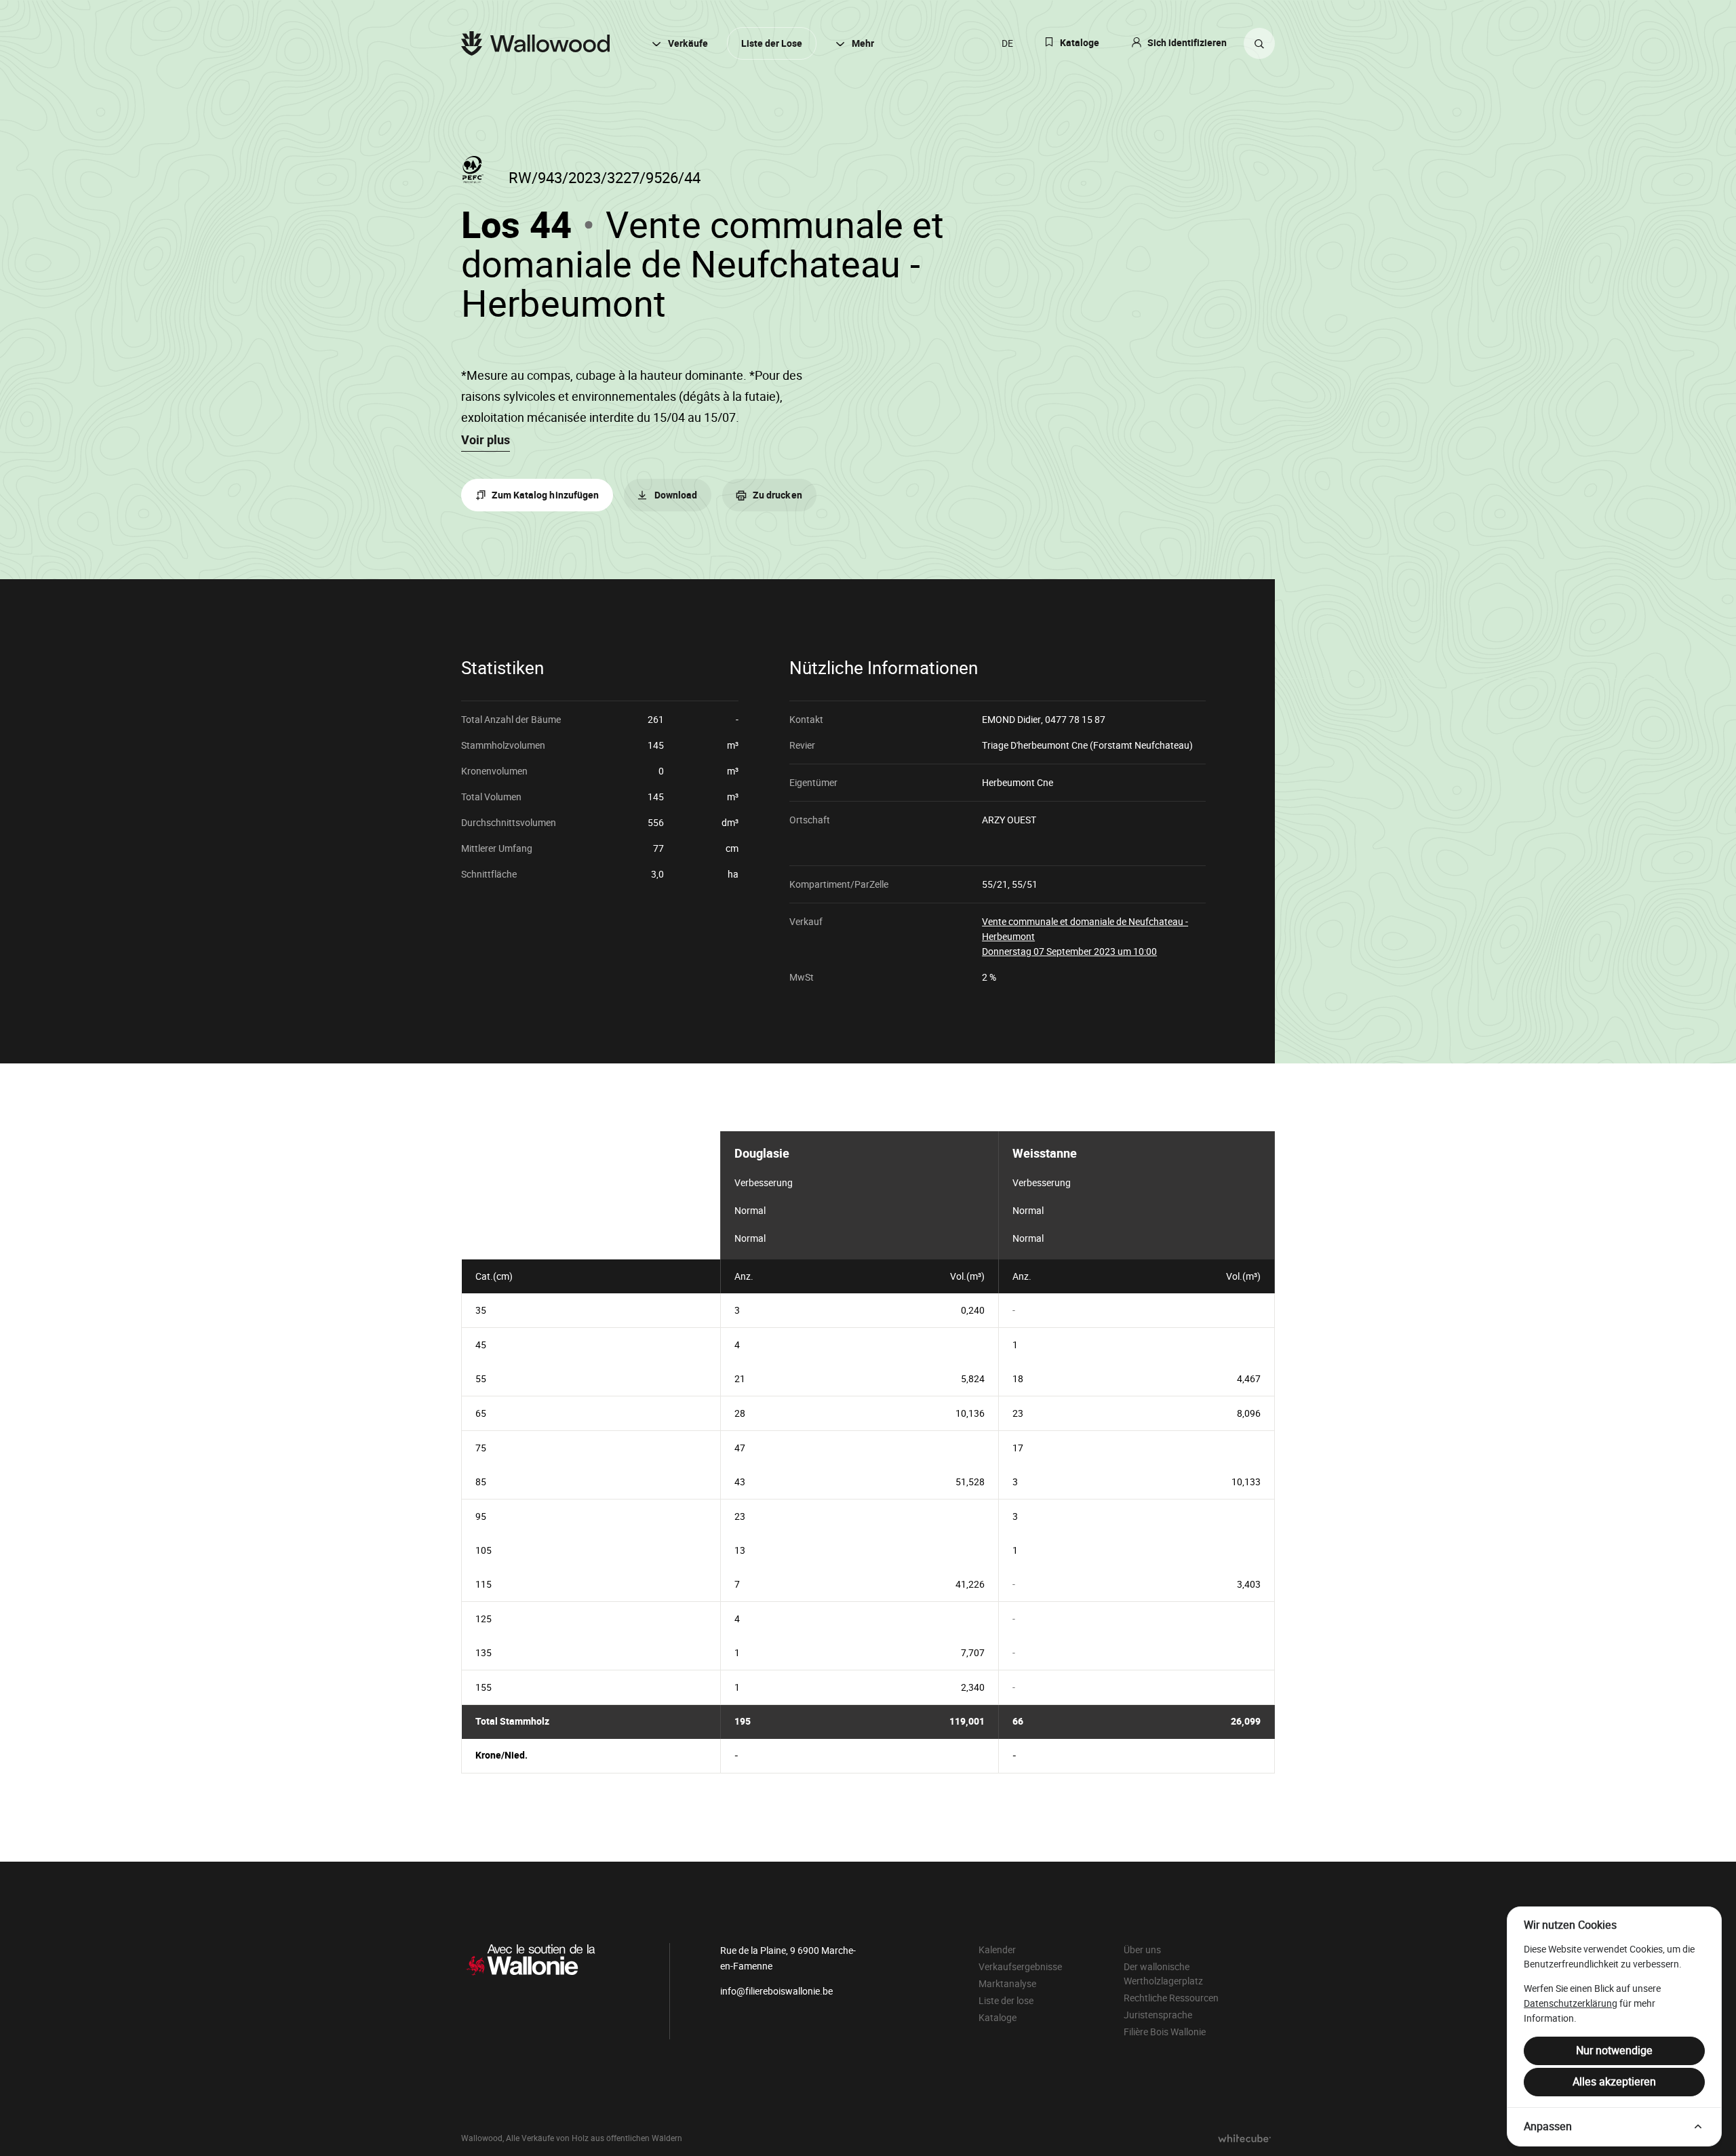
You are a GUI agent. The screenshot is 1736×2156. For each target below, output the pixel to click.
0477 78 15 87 (1075, 720)
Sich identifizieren (1187, 43)
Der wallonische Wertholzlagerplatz (1163, 1974)
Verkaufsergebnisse (1020, 1967)
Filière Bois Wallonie (1165, 2032)
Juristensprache (1158, 2015)
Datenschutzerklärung (1571, 2003)
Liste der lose (1006, 2001)
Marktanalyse (1007, 1984)
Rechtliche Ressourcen (1171, 1998)
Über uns (1142, 1950)
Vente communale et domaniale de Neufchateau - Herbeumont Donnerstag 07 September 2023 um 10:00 (1085, 936)
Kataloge (1080, 43)
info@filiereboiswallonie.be (776, 1991)
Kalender (997, 1950)
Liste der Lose (772, 44)
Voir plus (486, 440)
